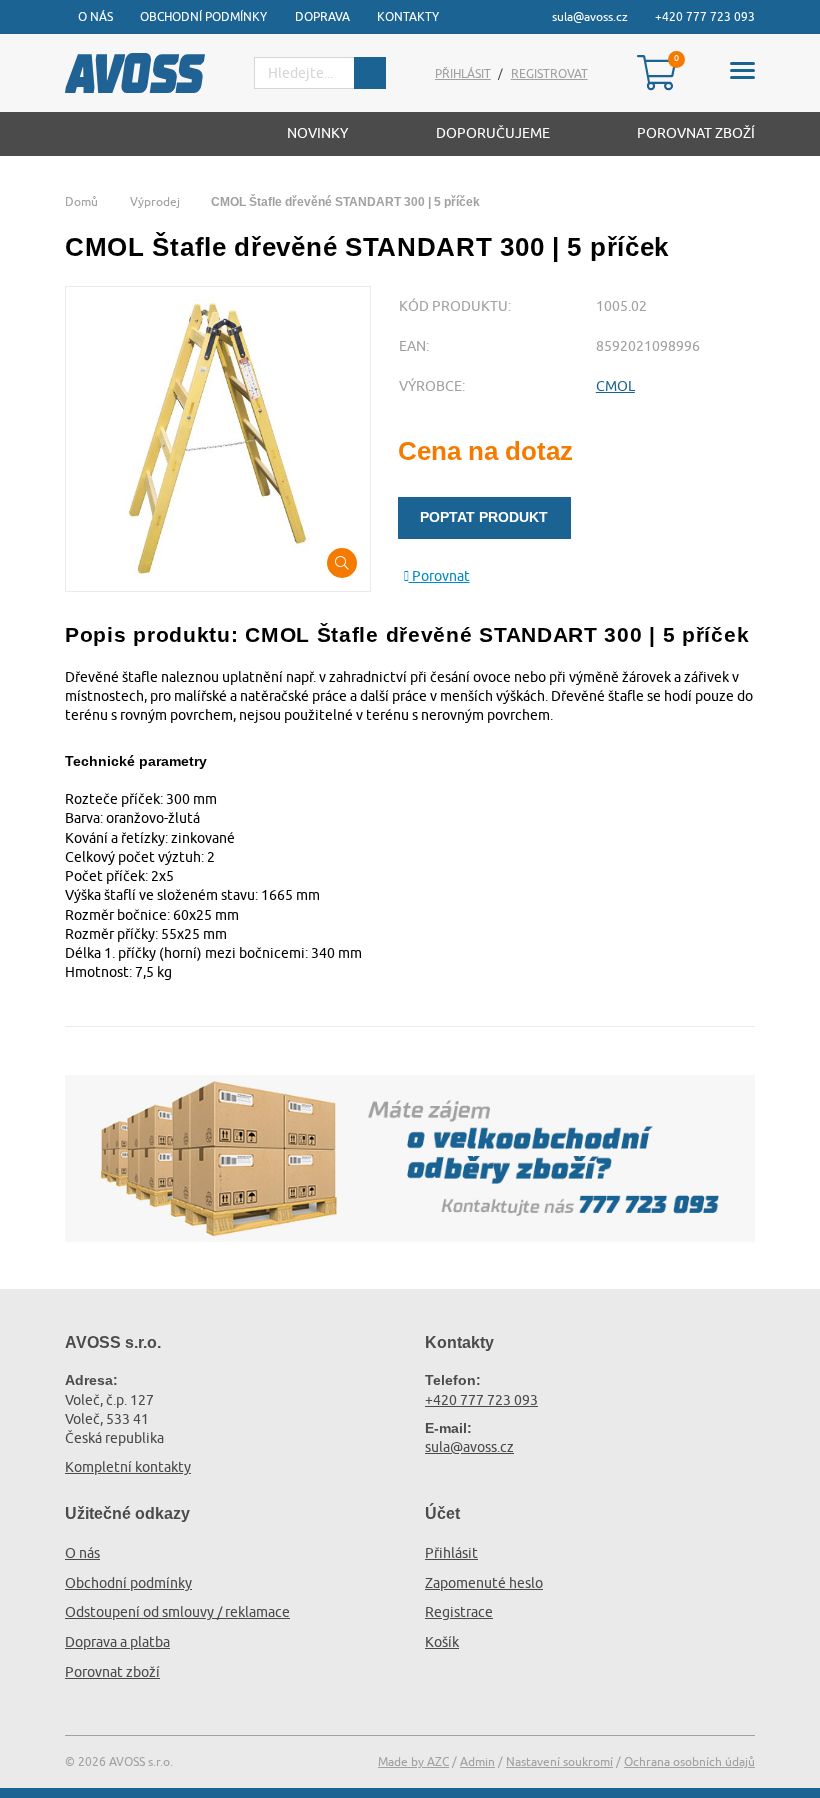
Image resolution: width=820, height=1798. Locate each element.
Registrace (459, 1612)
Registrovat (549, 73)
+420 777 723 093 (705, 16)
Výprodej (155, 201)
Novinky (317, 133)
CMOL (615, 386)
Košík (442, 1642)
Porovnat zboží (696, 133)
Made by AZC (413, 1761)
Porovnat (439, 576)
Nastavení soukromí (559, 1761)
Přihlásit (463, 73)
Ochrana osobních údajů (689, 1761)
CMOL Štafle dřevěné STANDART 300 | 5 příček (345, 202)
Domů (81, 201)
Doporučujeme (493, 133)
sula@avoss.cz (590, 16)
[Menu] (742, 73)
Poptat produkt (484, 517)
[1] (370, 73)
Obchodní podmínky (203, 16)
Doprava (322, 16)
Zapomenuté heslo (484, 1583)
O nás (95, 16)
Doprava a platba (117, 1642)
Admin (477, 1761)
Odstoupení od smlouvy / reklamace (177, 1612)
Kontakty (408, 16)
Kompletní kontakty (128, 1467)
